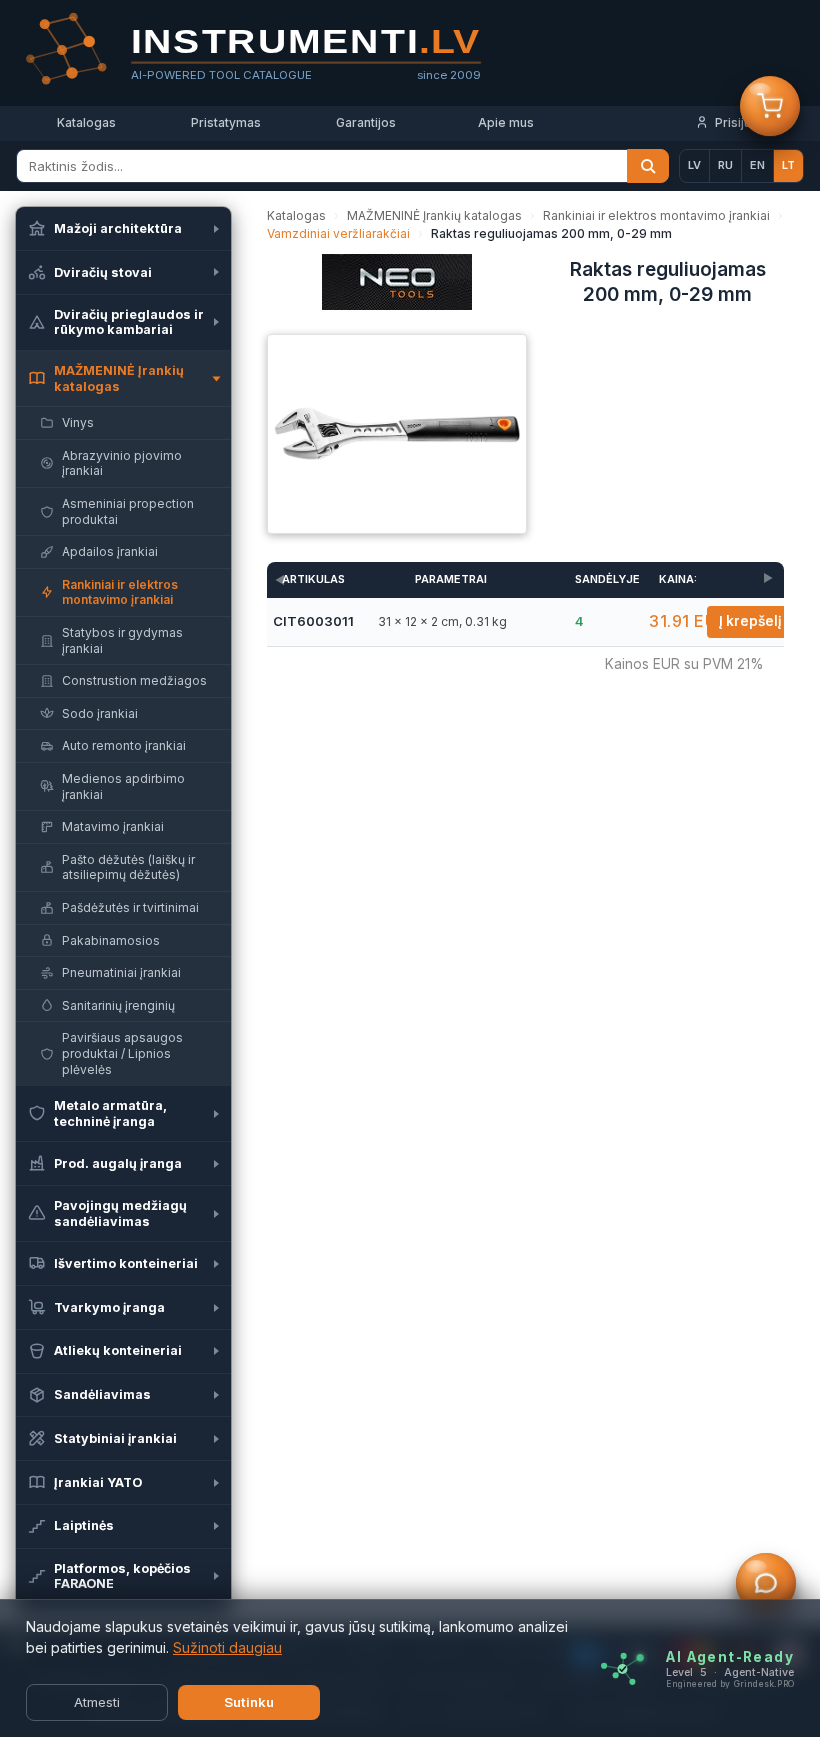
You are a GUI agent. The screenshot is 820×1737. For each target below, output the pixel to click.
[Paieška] (648, 166)
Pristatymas (226, 122)
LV (694, 165)
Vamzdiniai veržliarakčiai (338, 233)
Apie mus (506, 122)
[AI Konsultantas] (766, 1584)
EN (757, 165)
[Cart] (770, 107)
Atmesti (97, 1702)
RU (725, 165)
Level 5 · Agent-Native (730, 1671)
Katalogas (86, 122)
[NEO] (397, 288)
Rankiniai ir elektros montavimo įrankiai (656, 215)
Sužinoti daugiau (227, 1647)
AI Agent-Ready (730, 1656)
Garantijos (366, 122)
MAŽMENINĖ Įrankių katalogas (434, 215)
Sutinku (249, 1702)
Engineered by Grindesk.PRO (730, 1683)
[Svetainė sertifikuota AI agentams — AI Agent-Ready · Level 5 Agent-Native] (622, 1668)
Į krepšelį (750, 621)
